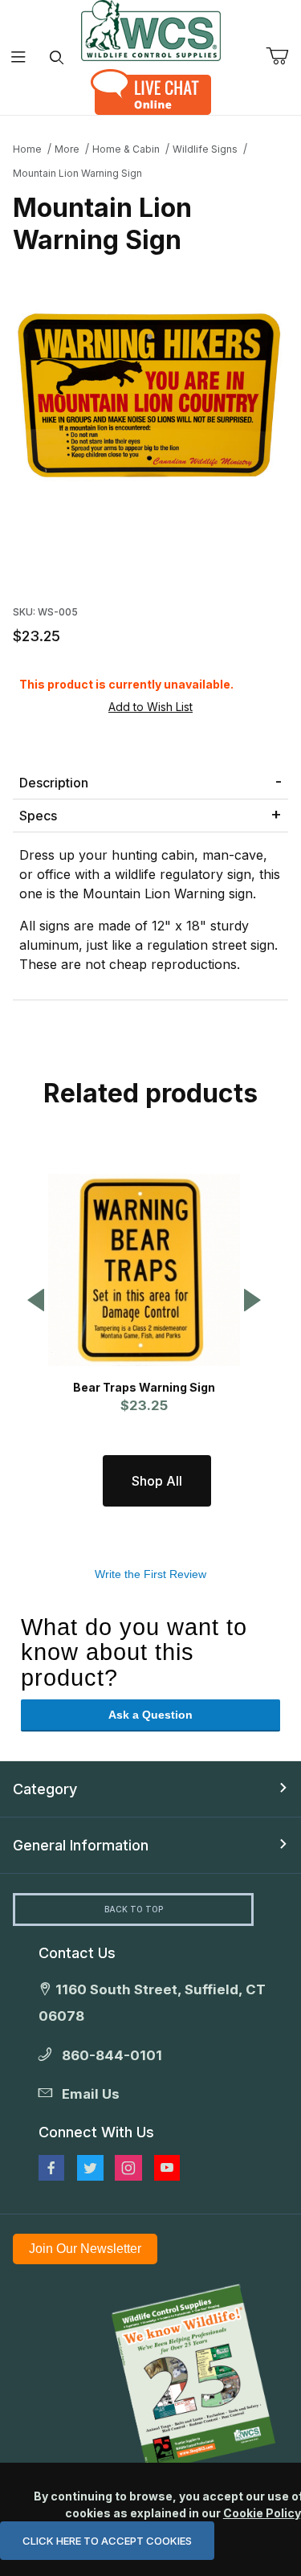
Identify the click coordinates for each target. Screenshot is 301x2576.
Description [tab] (54, 783)
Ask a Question (150, 1715)
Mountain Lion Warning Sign (77, 173)
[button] (36, 1301)
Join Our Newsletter (85, 2249)
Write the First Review (150, 1574)
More (67, 149)
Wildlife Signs (205, 149)
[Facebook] (51, 2168)
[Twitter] (90, 2168)
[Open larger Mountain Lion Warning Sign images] (150, 394)
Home (27, 149)
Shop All (157, 1481)
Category (45, 1789)
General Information (81, 1845)
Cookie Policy (262, 2513)
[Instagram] (128, 2168)
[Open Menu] (19, 57)
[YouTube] (167, 2168)
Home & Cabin (126, 149)
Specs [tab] (38, 816)
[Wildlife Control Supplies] (151, 31)
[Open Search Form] (57, 57)
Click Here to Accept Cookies (107, 2541)
